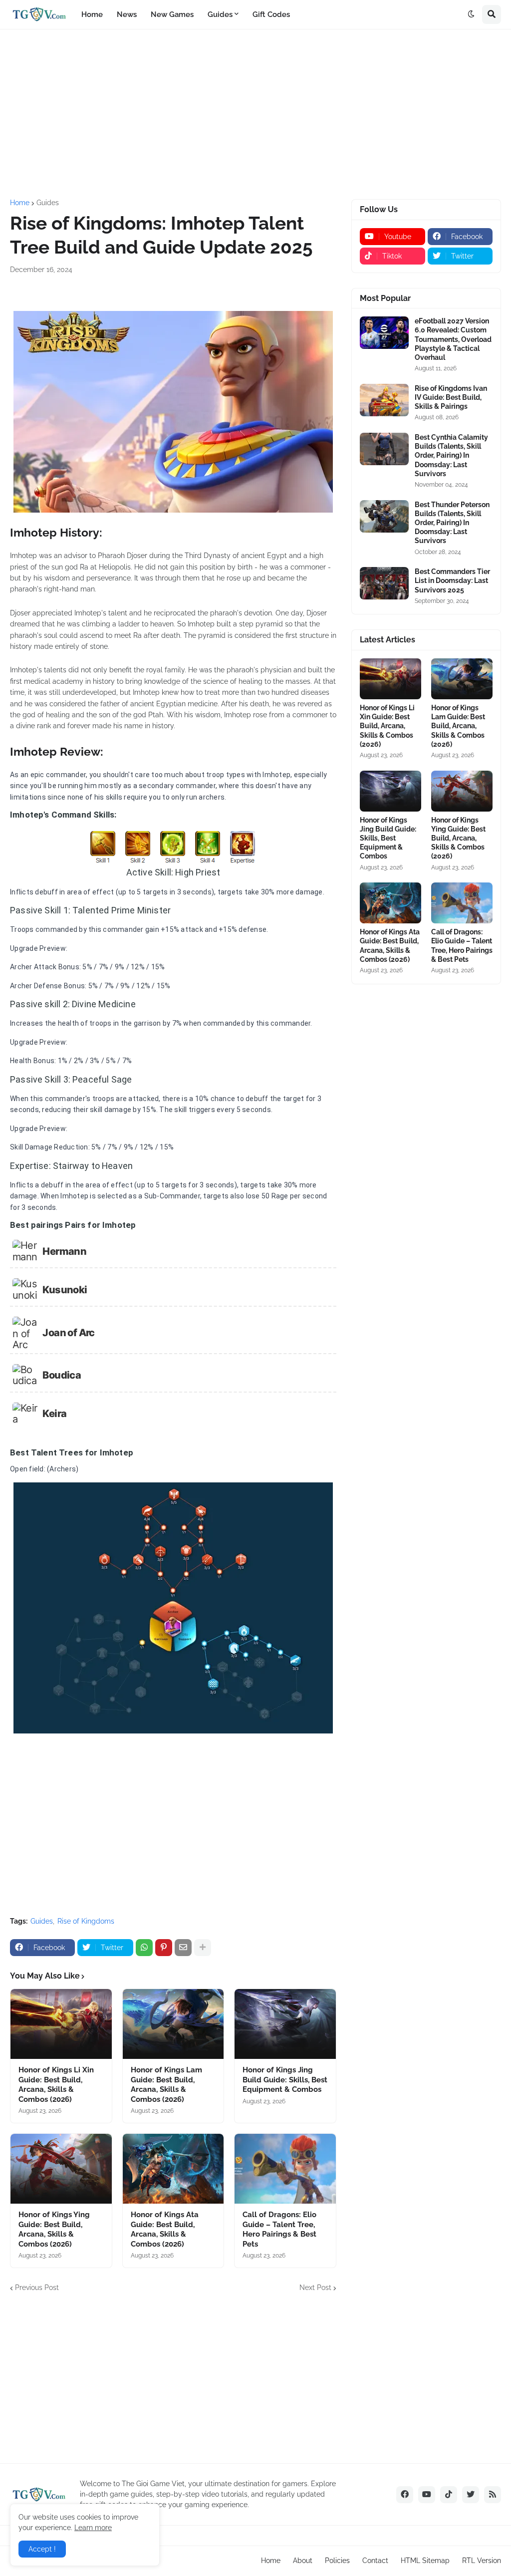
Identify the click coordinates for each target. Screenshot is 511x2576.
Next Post (315, 2288)
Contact (375, 2561)
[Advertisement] (255, 114)
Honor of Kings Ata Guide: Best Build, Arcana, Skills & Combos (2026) (165, 2229)
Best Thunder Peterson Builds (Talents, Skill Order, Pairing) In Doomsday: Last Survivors (452, 523)
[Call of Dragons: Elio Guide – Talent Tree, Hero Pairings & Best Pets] (285, 2169)
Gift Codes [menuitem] (271, 14)
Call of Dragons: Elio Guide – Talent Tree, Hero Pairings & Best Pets (279, 2229)
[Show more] (203, 1948)
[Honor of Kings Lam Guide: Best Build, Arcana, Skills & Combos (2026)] (173, 2024)
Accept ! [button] (42, 2549)
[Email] (183, 1948)
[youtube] (427, 2495)
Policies (337, 2561)
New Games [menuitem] (172, 14)
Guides (48, 203)
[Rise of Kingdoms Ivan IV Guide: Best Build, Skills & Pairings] (384, 400)
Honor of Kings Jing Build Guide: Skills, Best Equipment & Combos (285, 2080)
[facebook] (405, 2495)
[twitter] (471, 2495)
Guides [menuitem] (220, 14)
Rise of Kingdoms (86, 1921)
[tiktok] (449, 2495)
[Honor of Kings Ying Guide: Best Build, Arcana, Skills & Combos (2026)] (61, 2169)
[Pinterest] (164, 1948)
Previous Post (37, 2288)
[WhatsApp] (144, 1948)
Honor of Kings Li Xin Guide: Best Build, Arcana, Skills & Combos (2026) (56, 2085)
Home (20, 203)
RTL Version (482, 2561)
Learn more (93, 2528)
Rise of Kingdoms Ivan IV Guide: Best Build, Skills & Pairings (451, 397)
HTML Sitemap (425, 2561)
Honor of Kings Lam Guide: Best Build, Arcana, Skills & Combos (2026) (166, 2085)
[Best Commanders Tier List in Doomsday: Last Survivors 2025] (384, 583)
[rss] (493, 2495)
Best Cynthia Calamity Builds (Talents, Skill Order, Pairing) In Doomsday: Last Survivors (451, 455)
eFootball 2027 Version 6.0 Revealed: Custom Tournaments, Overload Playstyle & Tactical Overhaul (453, 339)
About (303, 2561)
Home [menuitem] (92, 14)
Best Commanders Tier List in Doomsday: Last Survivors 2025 (452, 580)
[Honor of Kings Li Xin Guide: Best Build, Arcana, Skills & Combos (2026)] (61, 2024)
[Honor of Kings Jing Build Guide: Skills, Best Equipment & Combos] (285, 2024)
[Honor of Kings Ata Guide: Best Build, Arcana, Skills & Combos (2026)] (173, 2169)
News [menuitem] (127, 14)
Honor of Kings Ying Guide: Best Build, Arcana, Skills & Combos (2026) (54, 2229)
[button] (471, 14)
